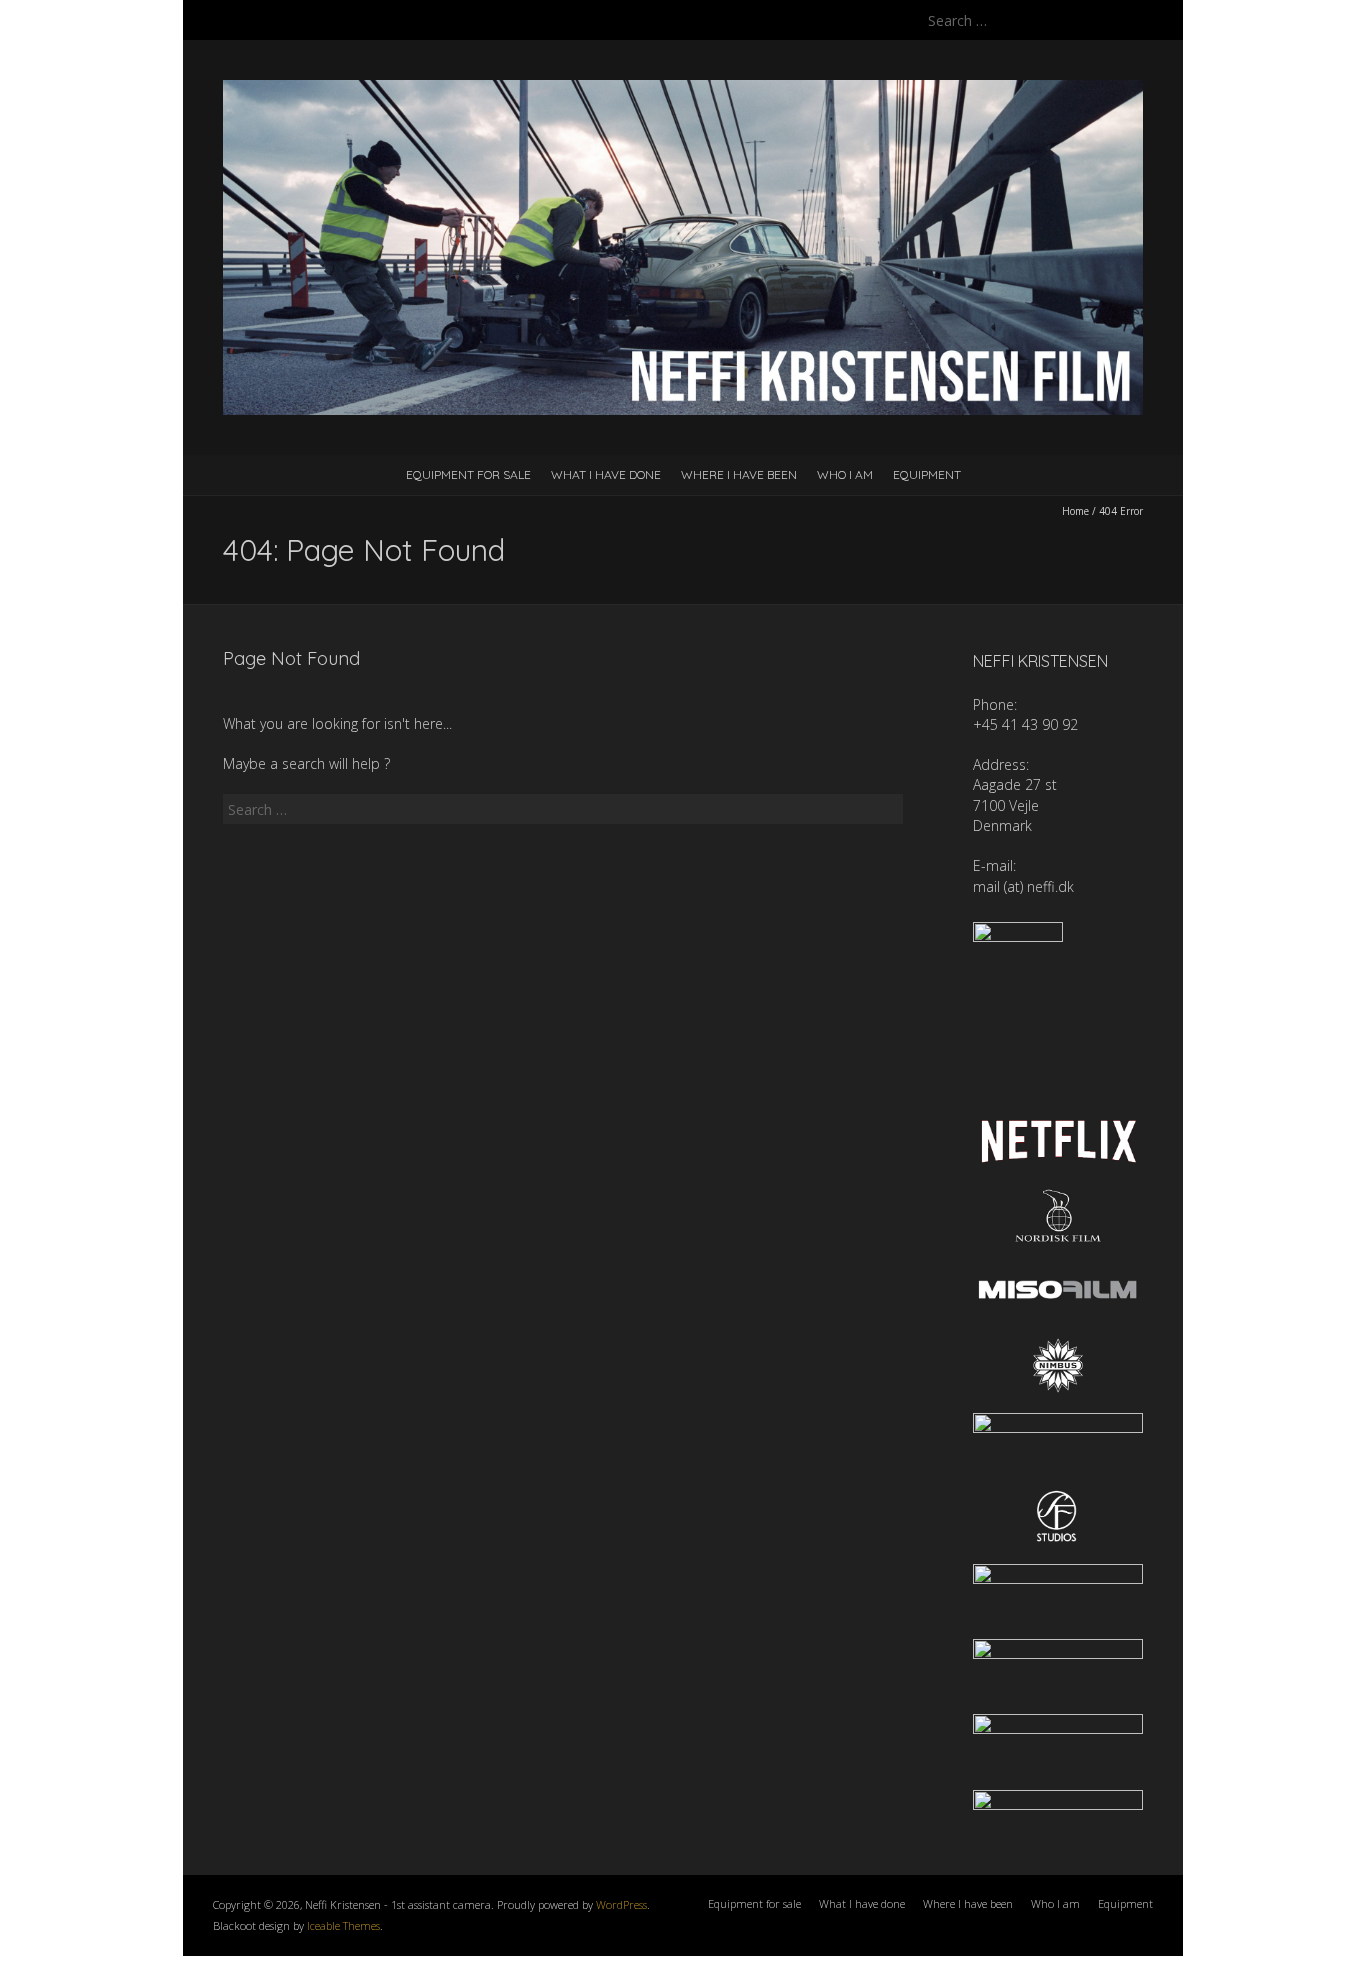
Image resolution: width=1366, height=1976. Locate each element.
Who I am (845, 474)
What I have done (606, 474)
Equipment (927, 474)
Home (1075, 511)
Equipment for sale (468, 474)
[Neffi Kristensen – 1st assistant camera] (683, 89)
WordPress (621, 1904)
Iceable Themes (343, 1925)
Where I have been (739, 474)
